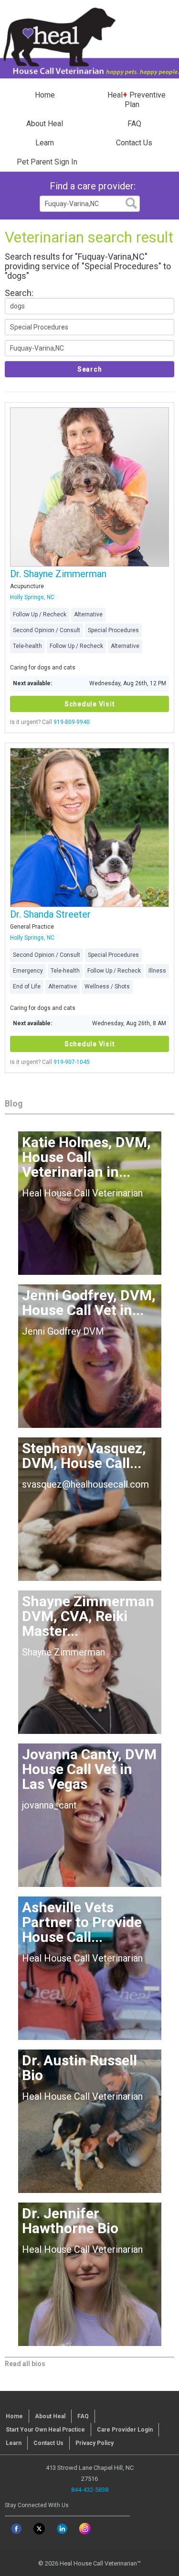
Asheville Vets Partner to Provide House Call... (82, 1922)
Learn (45, 143)
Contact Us (134, 143)
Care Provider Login (125, 2430)
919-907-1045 (72, 1062)
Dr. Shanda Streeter (50, 914)
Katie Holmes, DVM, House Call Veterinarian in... (86, 1157)
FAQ (134, 124)
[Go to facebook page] (16, 2529)
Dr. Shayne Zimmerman (58, 574)
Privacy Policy (95, 2443)
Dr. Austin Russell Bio (79, 2068)
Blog (14, 1104)
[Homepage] (89, 40)
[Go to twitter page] (39, 2529)
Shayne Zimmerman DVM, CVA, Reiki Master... (88, 1616)
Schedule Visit (90, 704)
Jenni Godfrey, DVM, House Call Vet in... (89, 1303)
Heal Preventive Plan (137, 100)
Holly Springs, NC (32, 597)
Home (45, 95)
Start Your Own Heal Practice (45, 2430)
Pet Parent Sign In (47, 162)
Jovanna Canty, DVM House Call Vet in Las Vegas (89, 1769)
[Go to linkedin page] (62, 2529)
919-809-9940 (72, 722)
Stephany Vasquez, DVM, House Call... (84, 1456)
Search (90, 369)
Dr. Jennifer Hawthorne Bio (70, 2221)
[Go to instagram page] (85, 2529)
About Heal (45, 124)
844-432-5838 (90, 2490)
